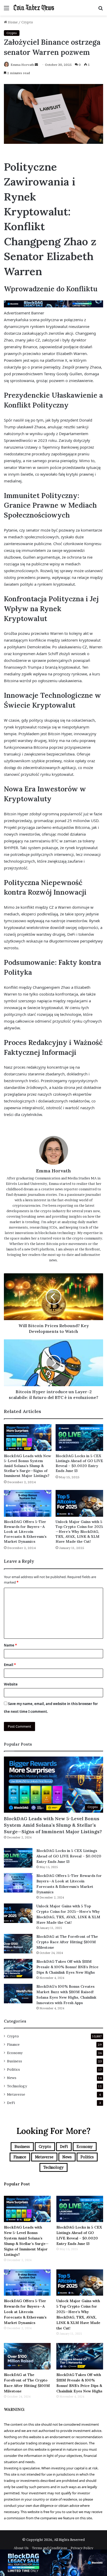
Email (10, 1665)
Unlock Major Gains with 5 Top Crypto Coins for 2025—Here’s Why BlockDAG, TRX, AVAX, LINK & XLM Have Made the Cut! (79, 1532)
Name (10, 1645)
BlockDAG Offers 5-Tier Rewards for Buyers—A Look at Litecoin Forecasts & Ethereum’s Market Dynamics (25, 1532)
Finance (13, 2044)
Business (15, 2061)
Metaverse (16, 2094)
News (12, 2078)
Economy (15, 2053)
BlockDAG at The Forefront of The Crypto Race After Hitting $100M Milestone (67, 1942)
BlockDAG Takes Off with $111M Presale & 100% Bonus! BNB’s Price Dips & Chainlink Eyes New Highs (67, 1967)
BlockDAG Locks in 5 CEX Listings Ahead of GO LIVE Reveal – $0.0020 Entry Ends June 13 (79, 1463)
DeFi (11, 2103)
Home (12, 22)
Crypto (27, 22)
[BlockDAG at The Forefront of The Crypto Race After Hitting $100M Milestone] (18, 1944)
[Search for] (101, 10)
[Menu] (6, 10)
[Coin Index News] (34, 8)
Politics (14, 2069)
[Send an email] (36, 65)
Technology (17, 2086)
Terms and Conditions (50, 2548)
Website (11, 1684)
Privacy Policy (82, 2548)
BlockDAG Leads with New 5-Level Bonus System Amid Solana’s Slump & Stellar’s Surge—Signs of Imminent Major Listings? (27, 1466)
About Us (21, 2548)
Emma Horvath (22, 65)
